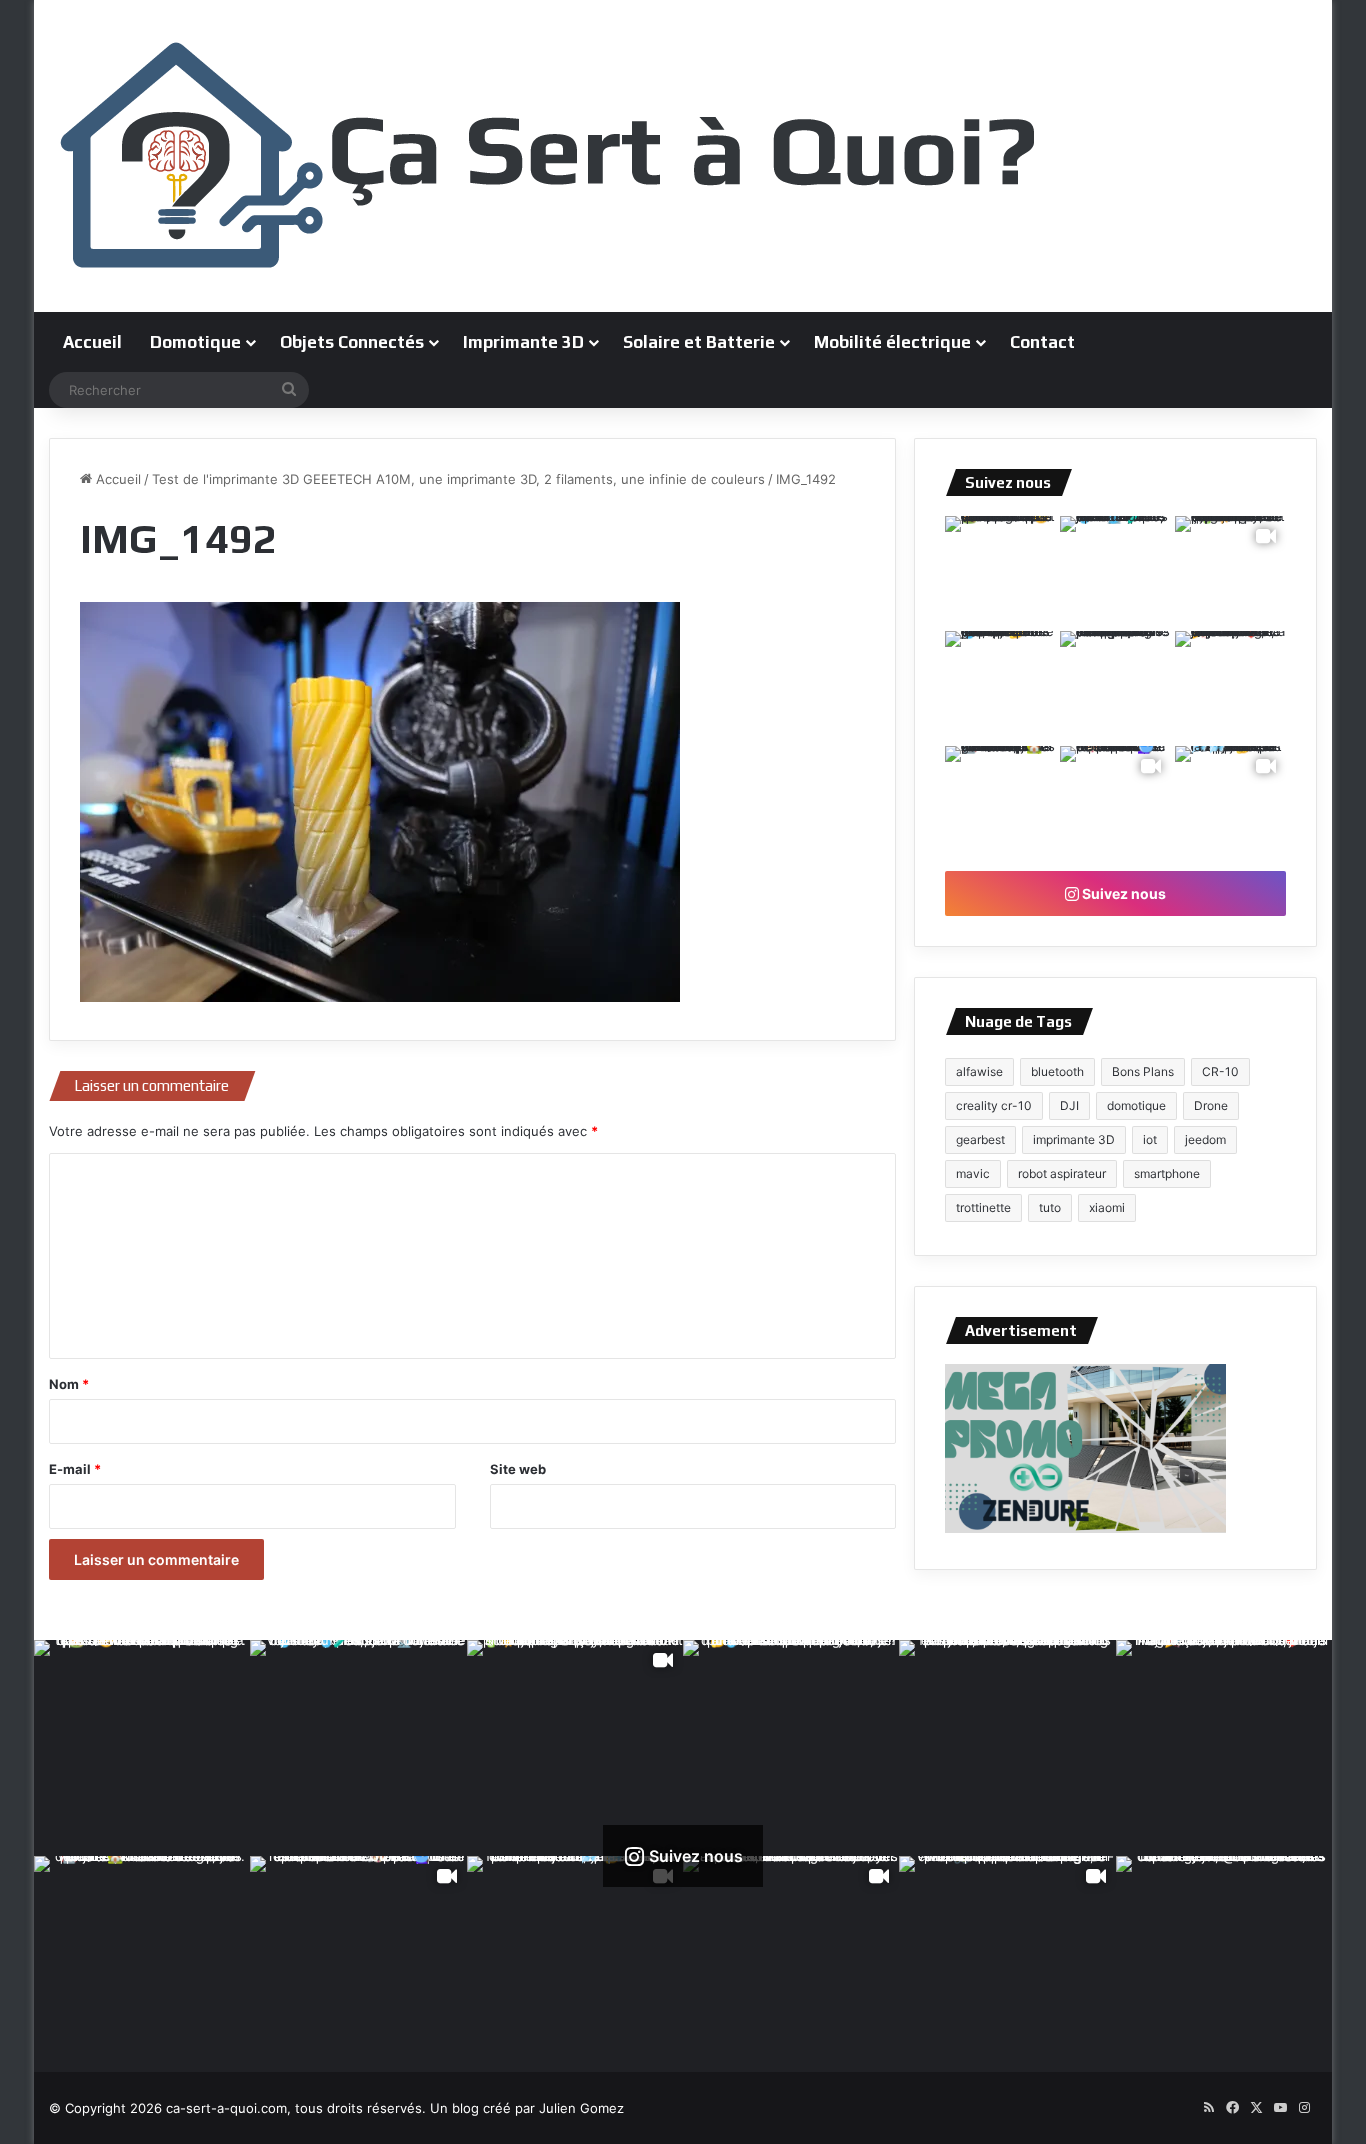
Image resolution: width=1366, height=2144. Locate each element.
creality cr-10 (994, 1105)
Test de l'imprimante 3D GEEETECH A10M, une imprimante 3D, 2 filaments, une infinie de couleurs (458, 479)
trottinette (983, 1207)
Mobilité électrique (892, 342)
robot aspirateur (1062, 1173)
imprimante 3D (1074, 1139)
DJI (1069, 1105)
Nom (69, 1384)
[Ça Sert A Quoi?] (549, 156)
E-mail (75, 1469)
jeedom (1205, 1139)
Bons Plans (1143, 1071)
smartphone (1167, 1173)
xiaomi (1107, 1207)
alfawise (979, 1071)
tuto (1050, 1207)
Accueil (92, 342)
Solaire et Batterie (699, 342)
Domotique (195, 342)
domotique (1136, 1105)
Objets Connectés (352, 342)
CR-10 (1220, 1071)
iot (1150, 1139)
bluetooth (1057, 1071)
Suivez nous (1122, 893)
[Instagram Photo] (1000, 571)
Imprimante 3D (523, 342)
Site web (518, 1469)
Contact (1042, 342)
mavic (973, 1173)
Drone (1211, 1105)
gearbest (980, 1139)
